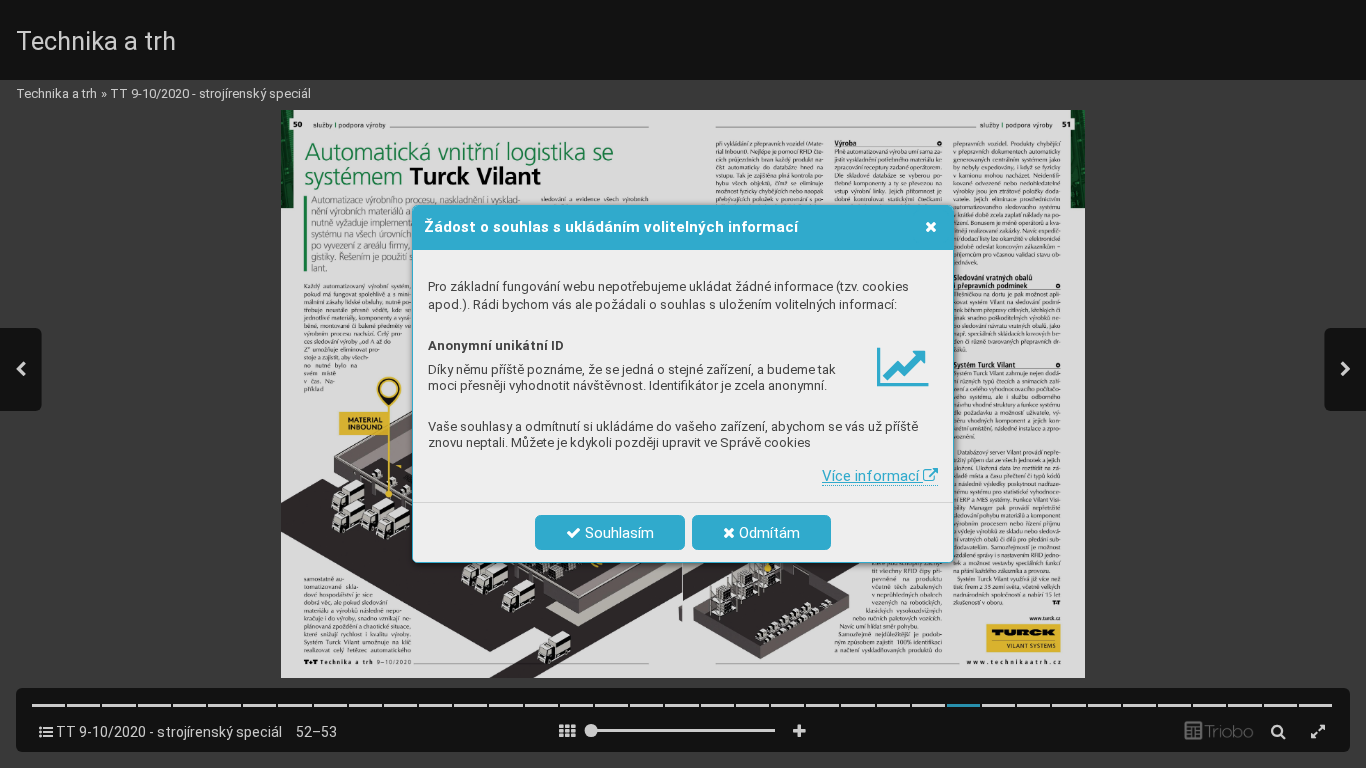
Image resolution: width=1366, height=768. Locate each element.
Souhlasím (617, 533)
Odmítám (767, 533)
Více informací (872, 476)
